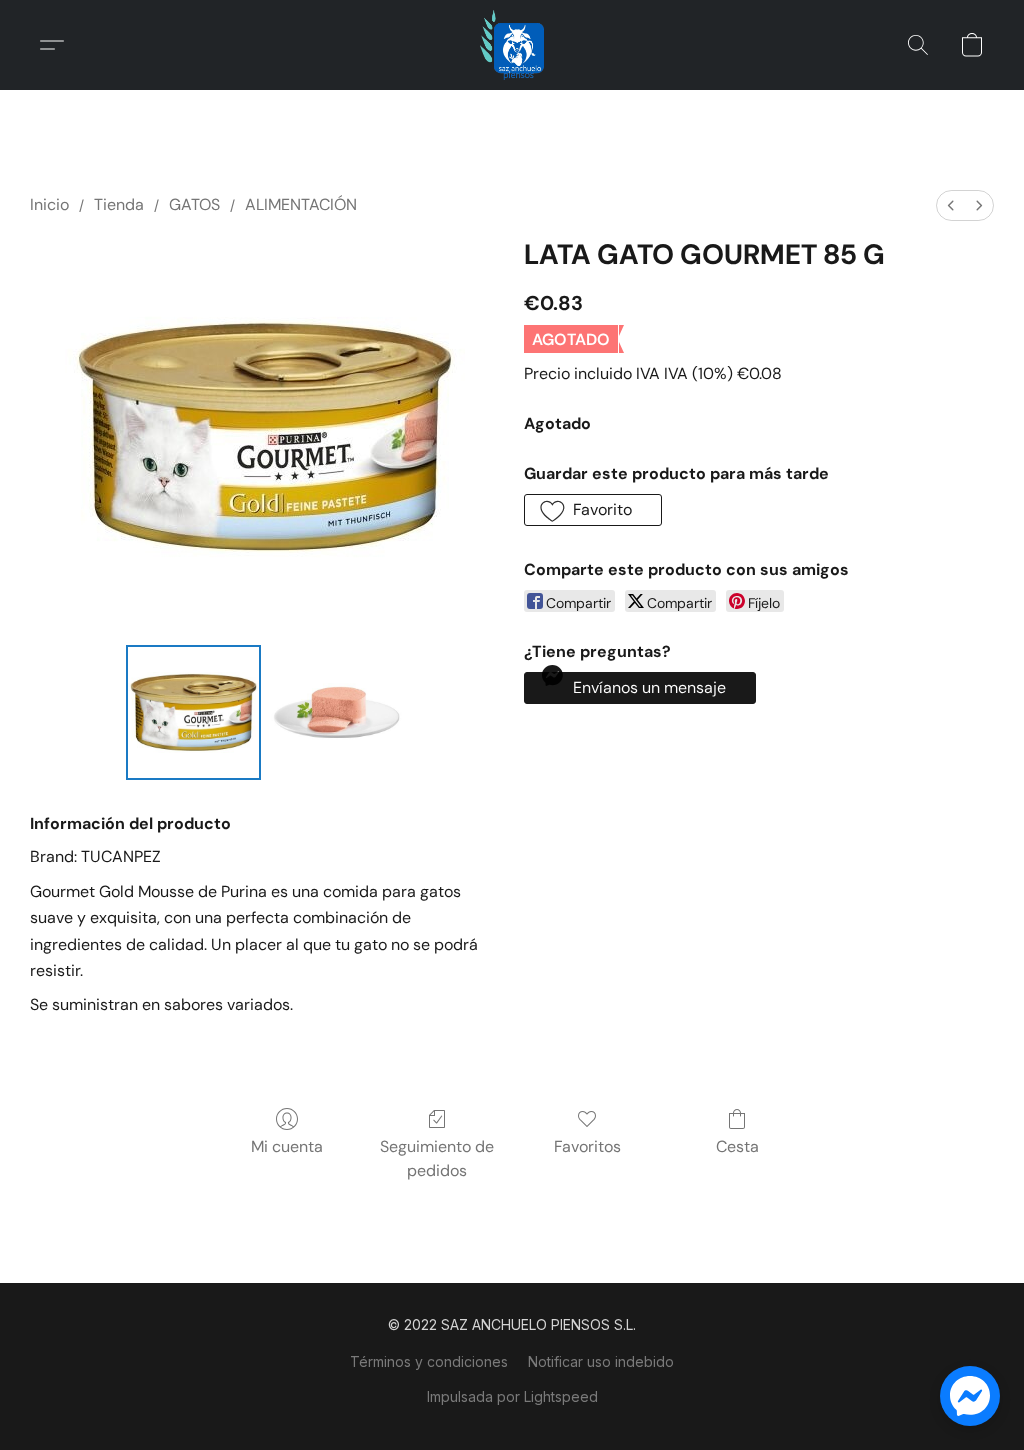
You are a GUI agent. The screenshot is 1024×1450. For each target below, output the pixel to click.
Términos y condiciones (429, 1361)
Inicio (49, 204)
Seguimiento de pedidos (437, 1158)
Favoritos (587, 1146)
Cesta (737, 1146)
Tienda (119, 204)
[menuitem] (951, 205)
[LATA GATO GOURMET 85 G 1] (336, 712)
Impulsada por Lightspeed (512, 1396)
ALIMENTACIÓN (301, 204)
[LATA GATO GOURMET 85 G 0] (193, 712)
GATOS (194, 204)
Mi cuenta (287, 1146)
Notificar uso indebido (601, 1361)
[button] (512, 45)
